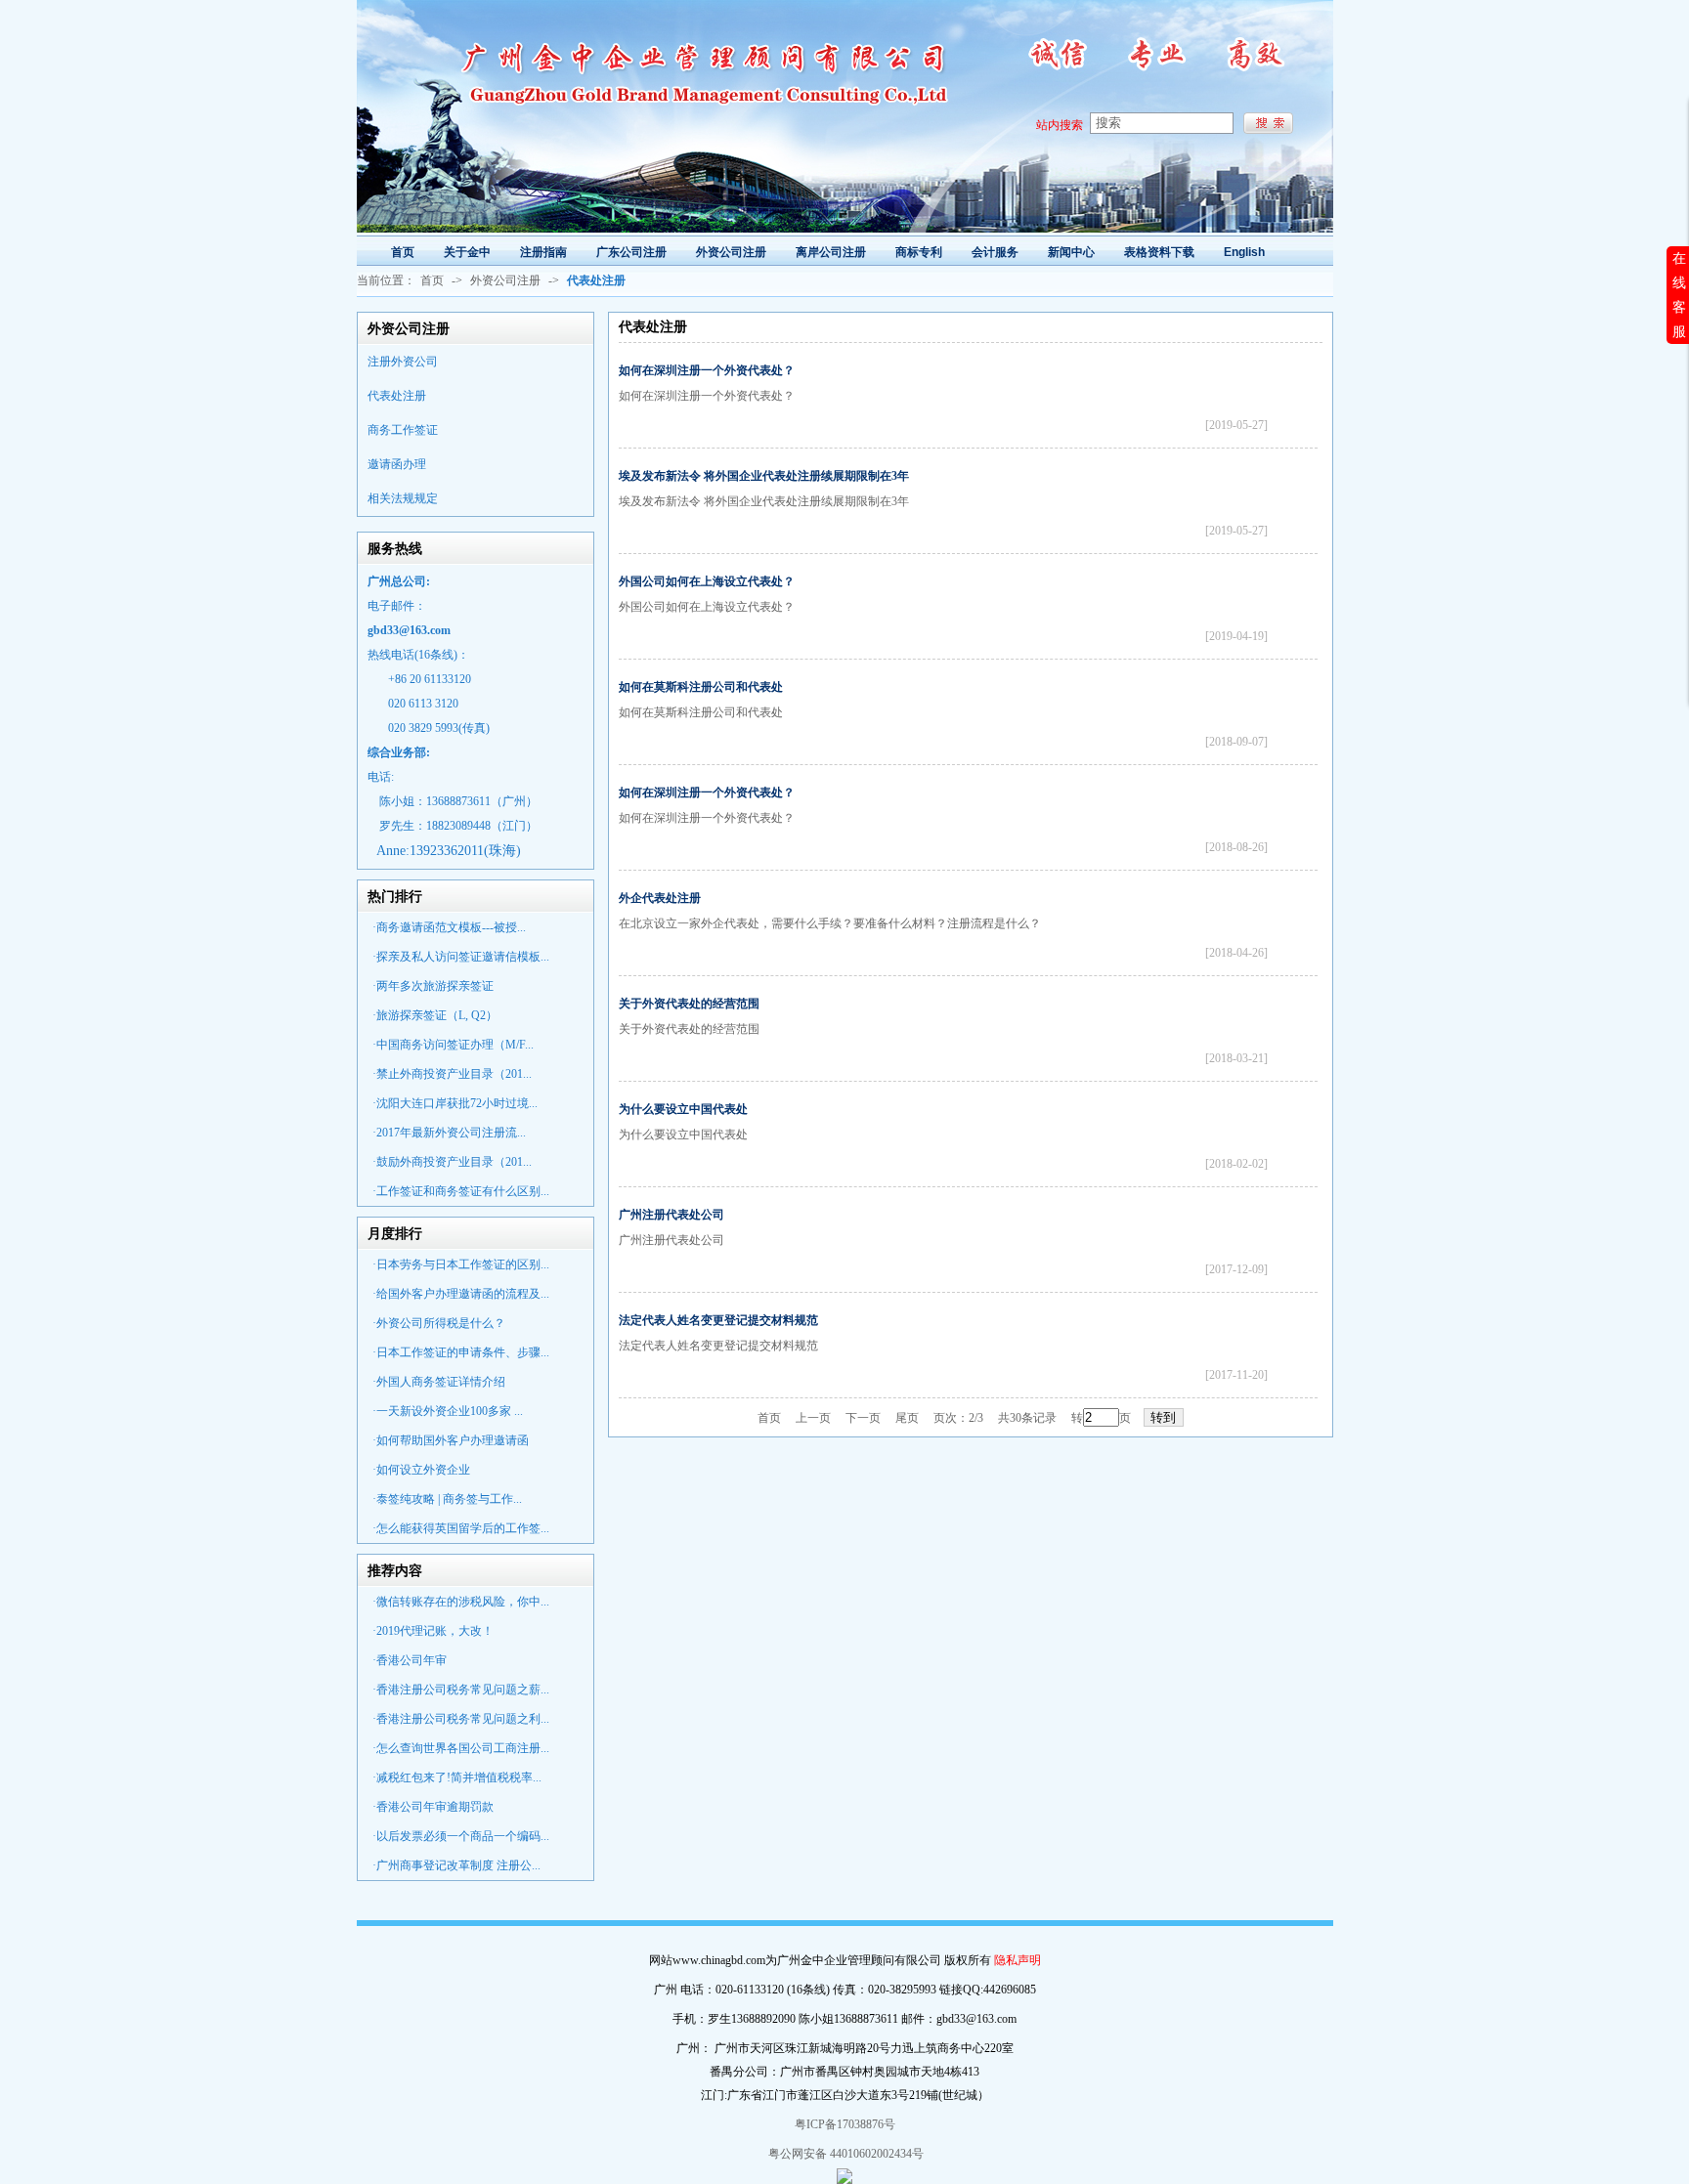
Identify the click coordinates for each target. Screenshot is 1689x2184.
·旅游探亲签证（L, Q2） (435, 1015)
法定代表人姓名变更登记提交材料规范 (718, 1320)
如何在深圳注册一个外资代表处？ (707, 370)
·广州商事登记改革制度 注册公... (456, 1865)
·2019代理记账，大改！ (433, 1631)
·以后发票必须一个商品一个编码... (461, 1836)
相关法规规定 (403, 498)
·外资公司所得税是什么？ (439, 1323)
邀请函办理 (397, 464)
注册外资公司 (403, 362)
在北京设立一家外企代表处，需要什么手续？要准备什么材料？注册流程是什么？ (830, 923)
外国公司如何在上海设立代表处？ (707, 581)
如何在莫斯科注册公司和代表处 (701, 687)
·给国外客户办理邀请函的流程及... (461, 1294)
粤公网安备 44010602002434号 (844, 2154)
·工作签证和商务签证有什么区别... (461, 1191)
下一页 (863, 1418)
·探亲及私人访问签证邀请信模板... (461, 957)
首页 (432, 280)
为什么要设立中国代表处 (683, 1109)
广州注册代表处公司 (671, 1215)
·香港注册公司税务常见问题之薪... (461, 1690)
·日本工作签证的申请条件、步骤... (461, 1352)
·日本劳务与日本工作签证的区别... (461, 1264)
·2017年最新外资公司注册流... (449, 1133)
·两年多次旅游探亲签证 (433, 986)
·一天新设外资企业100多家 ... (448, 1411)
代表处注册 (397, 396)
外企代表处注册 (660, 898)
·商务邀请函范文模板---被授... (449, 927)
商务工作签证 (403, 430)
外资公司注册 (505, 280)
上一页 (813, 1418)
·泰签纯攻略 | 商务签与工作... (447, 1499)
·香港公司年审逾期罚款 (433, 1807)
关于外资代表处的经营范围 (689, 1004)
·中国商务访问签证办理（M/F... (453, 1045)
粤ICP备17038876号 (845, 2124)
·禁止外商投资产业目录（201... (452, 1074)
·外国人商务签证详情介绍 (439, 1382)
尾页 (907, 1418)
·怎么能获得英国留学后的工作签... (461, 1528)
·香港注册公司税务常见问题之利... (461, 1719)
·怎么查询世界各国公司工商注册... (461, 1748)
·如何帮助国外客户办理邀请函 (451, 1440)
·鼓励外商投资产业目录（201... (452, 1162)
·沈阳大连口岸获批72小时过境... (455, 1103)
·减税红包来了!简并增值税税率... (457, 1777)
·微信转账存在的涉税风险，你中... (461, 1602)
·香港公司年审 (410, 1660)
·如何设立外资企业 (421, 1470)
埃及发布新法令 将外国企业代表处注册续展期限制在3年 (764, 476)
